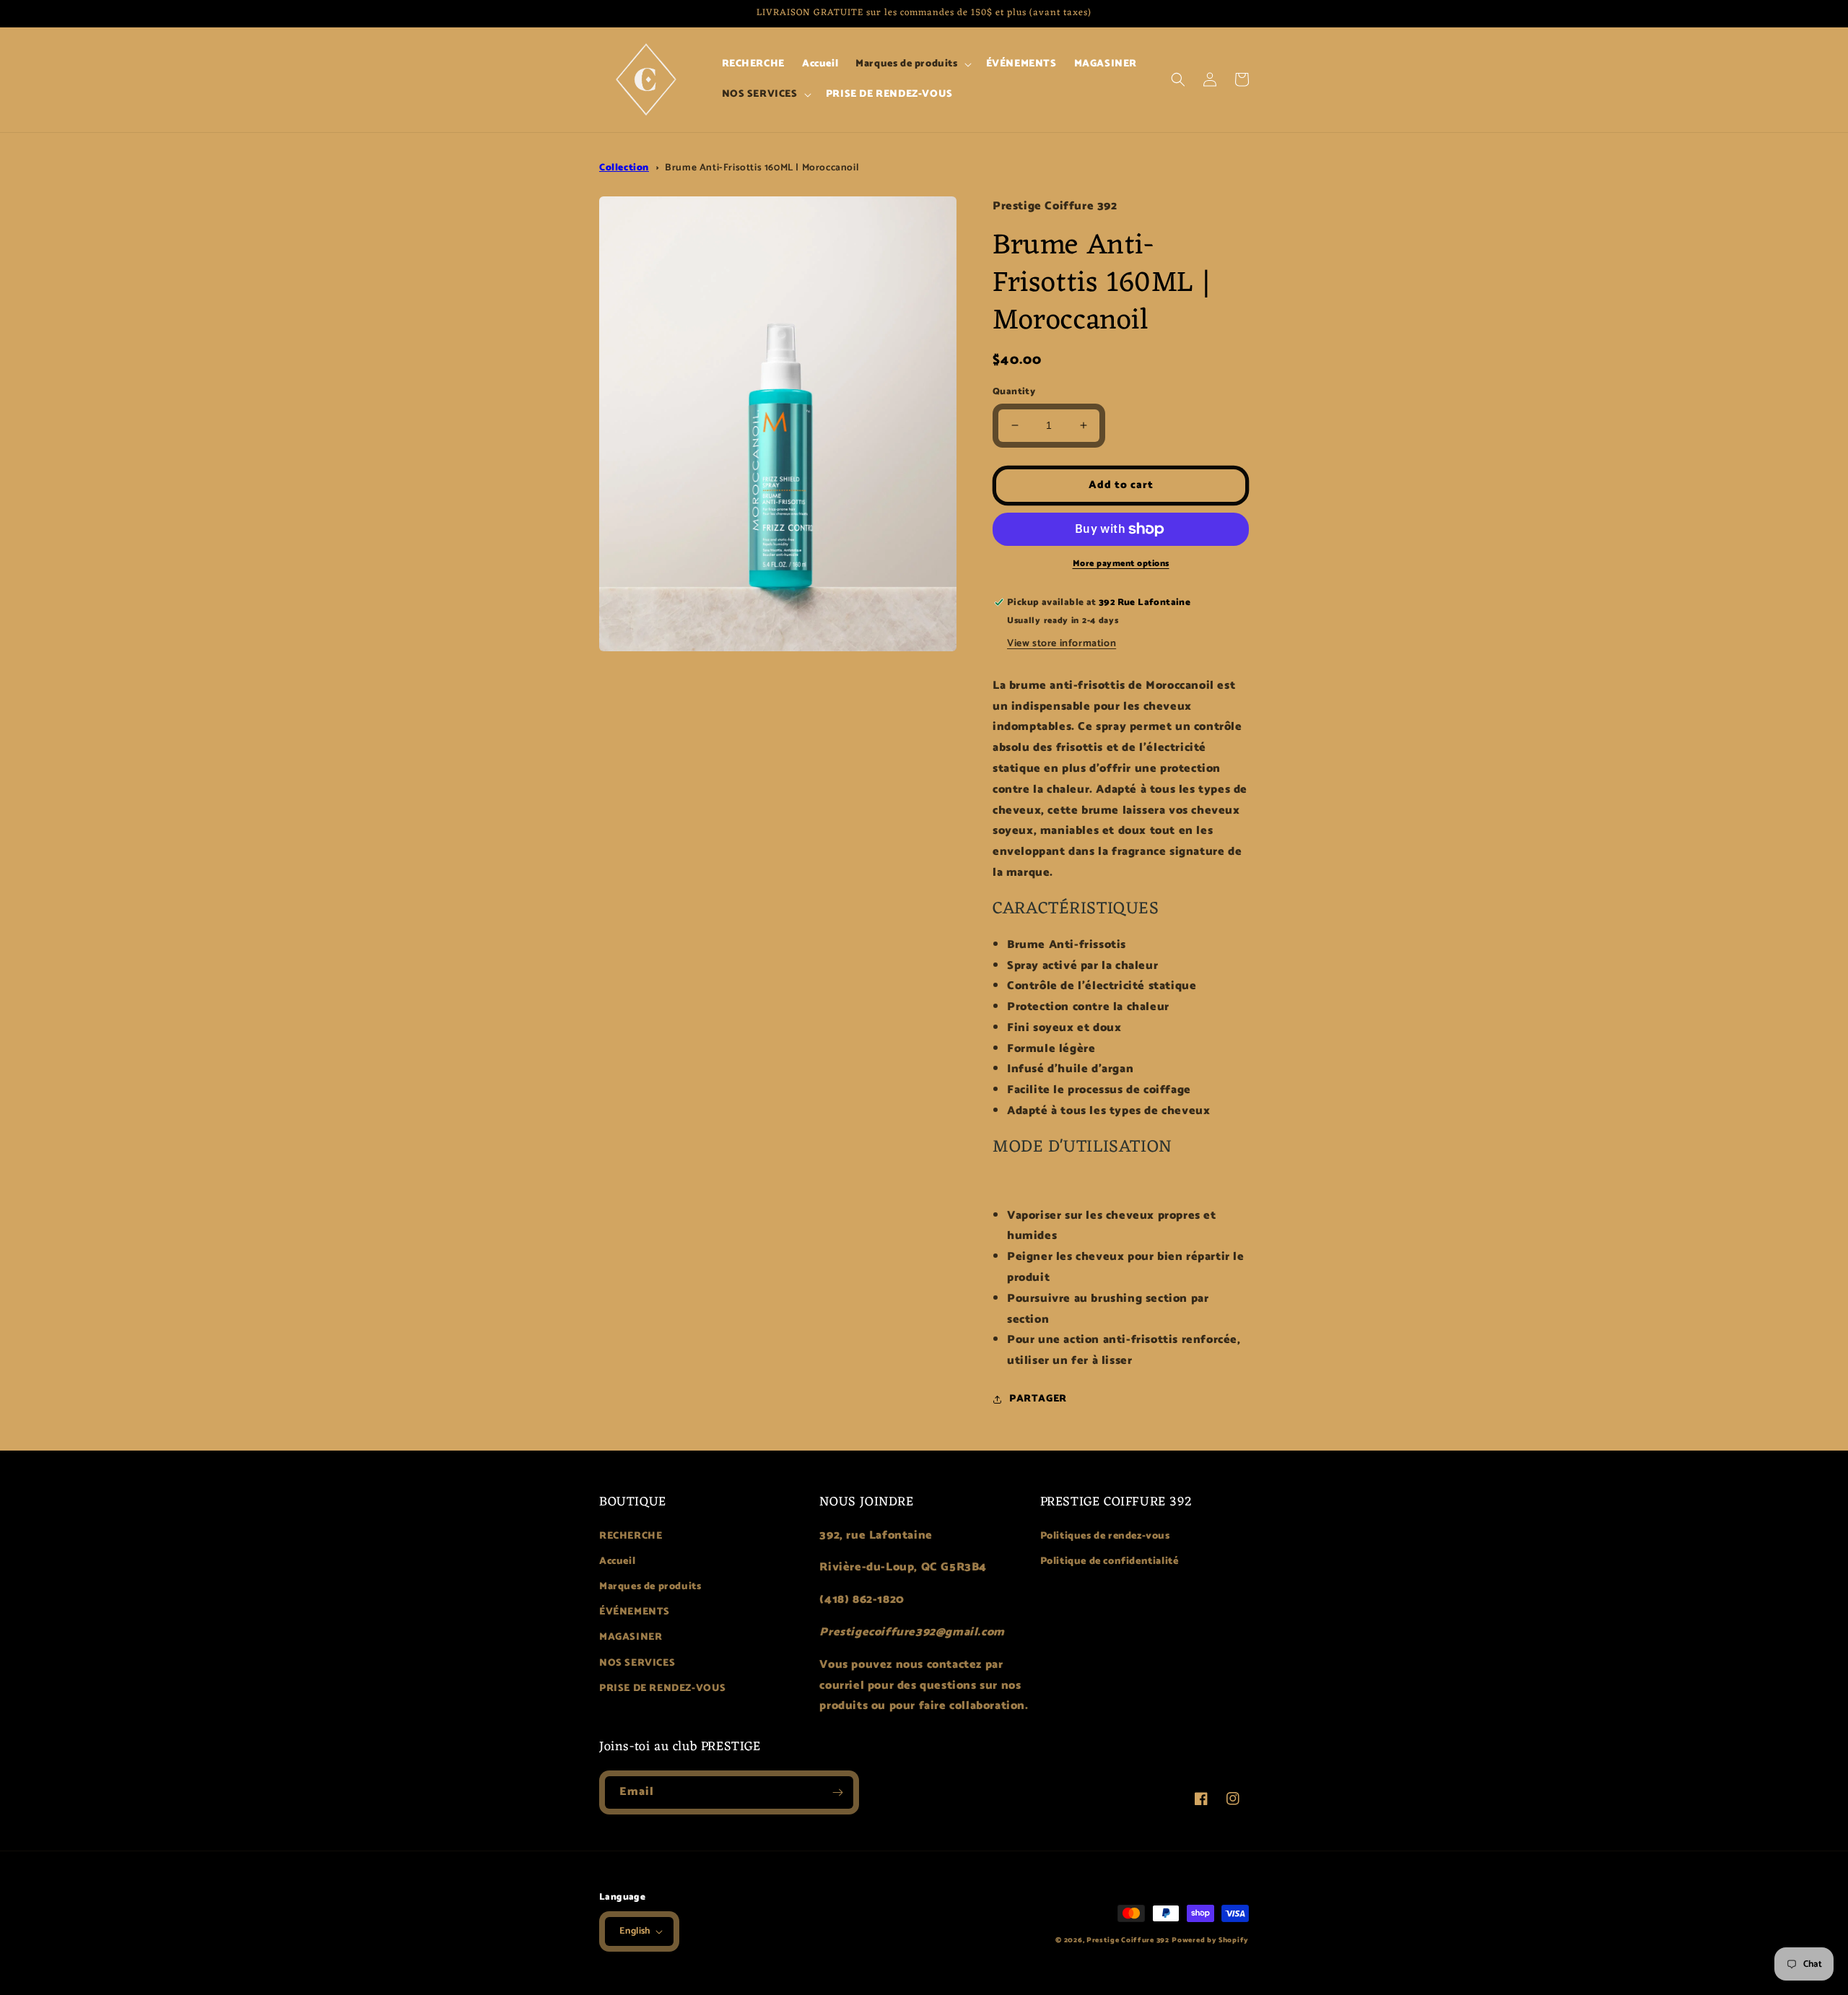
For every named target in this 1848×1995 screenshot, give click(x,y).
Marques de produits (650, 1587)
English (635, 1931)
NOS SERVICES (637, 1663)
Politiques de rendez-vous (1105, 1536)
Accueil (617, 1561)
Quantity (1014, 392)
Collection (624, 168)
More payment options (1121, 564)
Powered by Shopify (1210, 1940)
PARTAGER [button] (1038, 1399)
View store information (1062, 644)
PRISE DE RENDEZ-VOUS (663, 1688)
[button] (912, 64)
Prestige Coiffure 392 (1128, 1940)
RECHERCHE (631, 1536)
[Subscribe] (837, 1792)
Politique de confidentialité (1110, 1561)
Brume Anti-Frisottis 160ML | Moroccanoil (762, 168)
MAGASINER (631, 1637)
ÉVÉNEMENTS (635, 1612)
